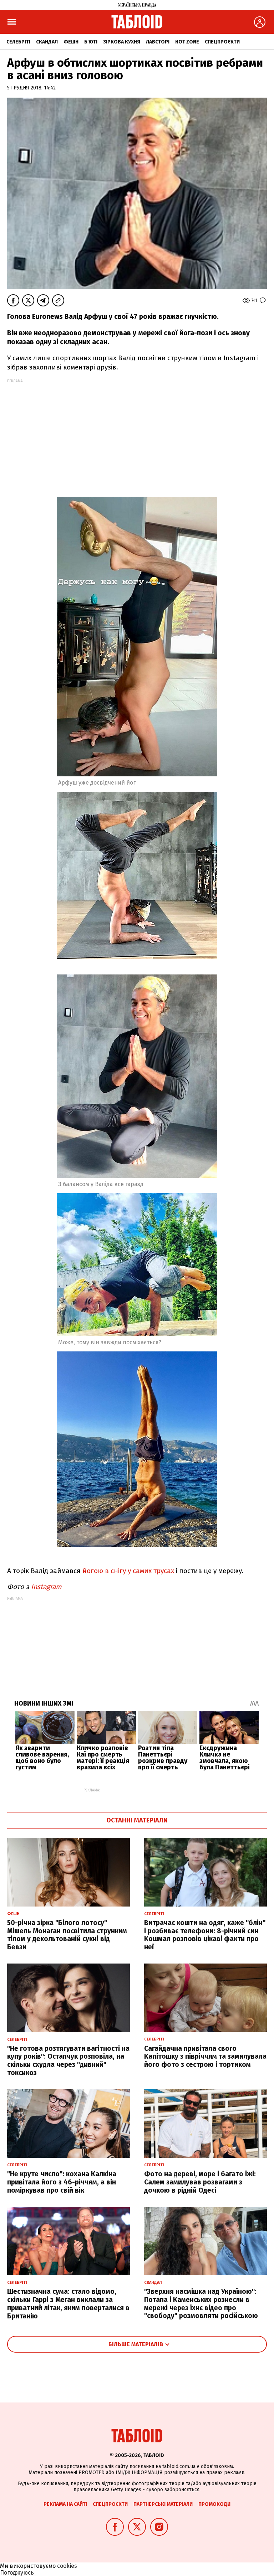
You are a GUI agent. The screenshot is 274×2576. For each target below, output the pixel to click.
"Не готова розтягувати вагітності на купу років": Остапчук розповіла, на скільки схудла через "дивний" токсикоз (68, 2061)
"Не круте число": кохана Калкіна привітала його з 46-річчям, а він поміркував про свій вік (62, 2182)
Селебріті (18, 42)
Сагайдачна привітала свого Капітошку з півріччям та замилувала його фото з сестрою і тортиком (205, 2057)
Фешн (71, 42)
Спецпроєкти (222, 42)
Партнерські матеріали (163, 2504)
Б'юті (91, 42)
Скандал (47, 42)
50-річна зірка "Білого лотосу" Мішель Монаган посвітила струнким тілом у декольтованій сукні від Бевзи (67, 1935)
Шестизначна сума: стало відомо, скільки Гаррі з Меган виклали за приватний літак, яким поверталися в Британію (68, 2304)
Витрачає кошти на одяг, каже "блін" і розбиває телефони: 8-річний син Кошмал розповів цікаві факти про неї (205, 1935)
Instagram (46, 1587)
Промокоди (214, 2504)
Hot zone (187, 42)
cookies (67, 2566)
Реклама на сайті (65, 2504)
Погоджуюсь (17, 2573)
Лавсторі (158, 42)
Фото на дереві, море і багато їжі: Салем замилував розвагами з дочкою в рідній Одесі (200, 2182)
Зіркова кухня (122, 42)
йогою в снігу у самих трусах (128, 1571)
